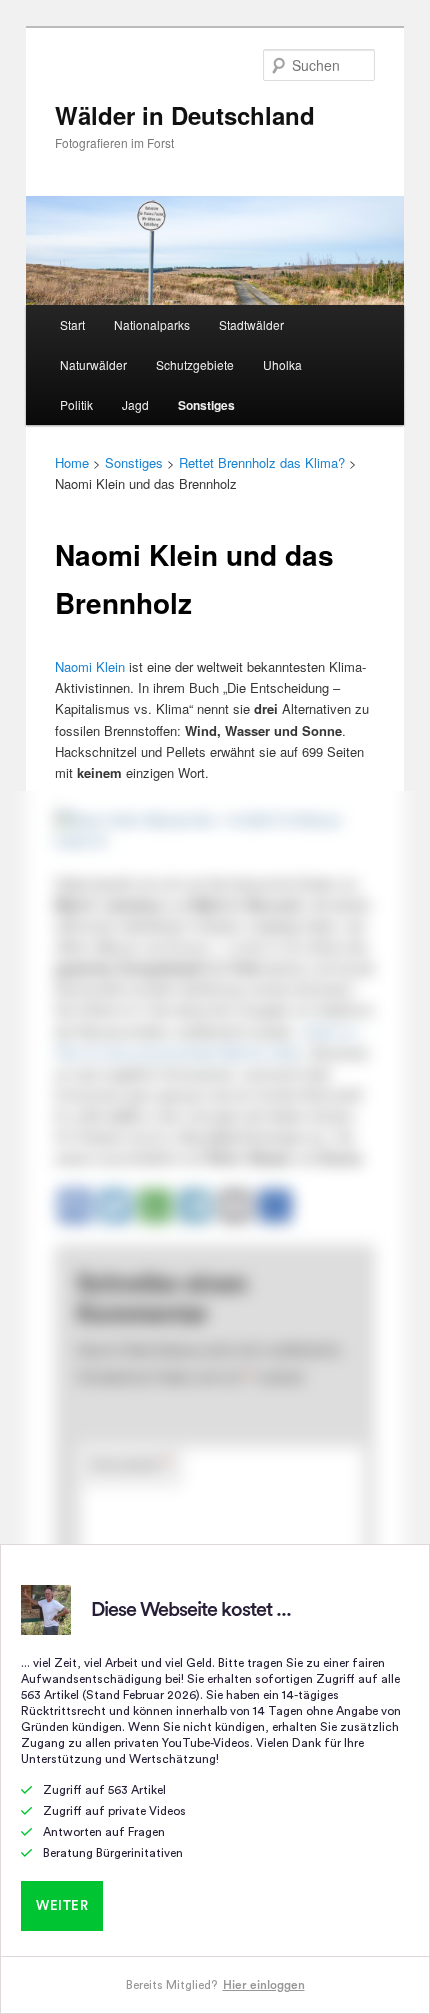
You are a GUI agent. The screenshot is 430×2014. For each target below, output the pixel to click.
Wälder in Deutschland (185, 115)
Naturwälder (93, 364)
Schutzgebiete (195, 364)
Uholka (282, 364)
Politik (76, 404)
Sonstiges (206, 405)
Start (72, 324)
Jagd (135, 404)
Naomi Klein (90, 666)
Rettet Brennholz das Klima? (262, 462)
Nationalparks (152, 324)
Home (72, 462)
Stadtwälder (251, 324)
